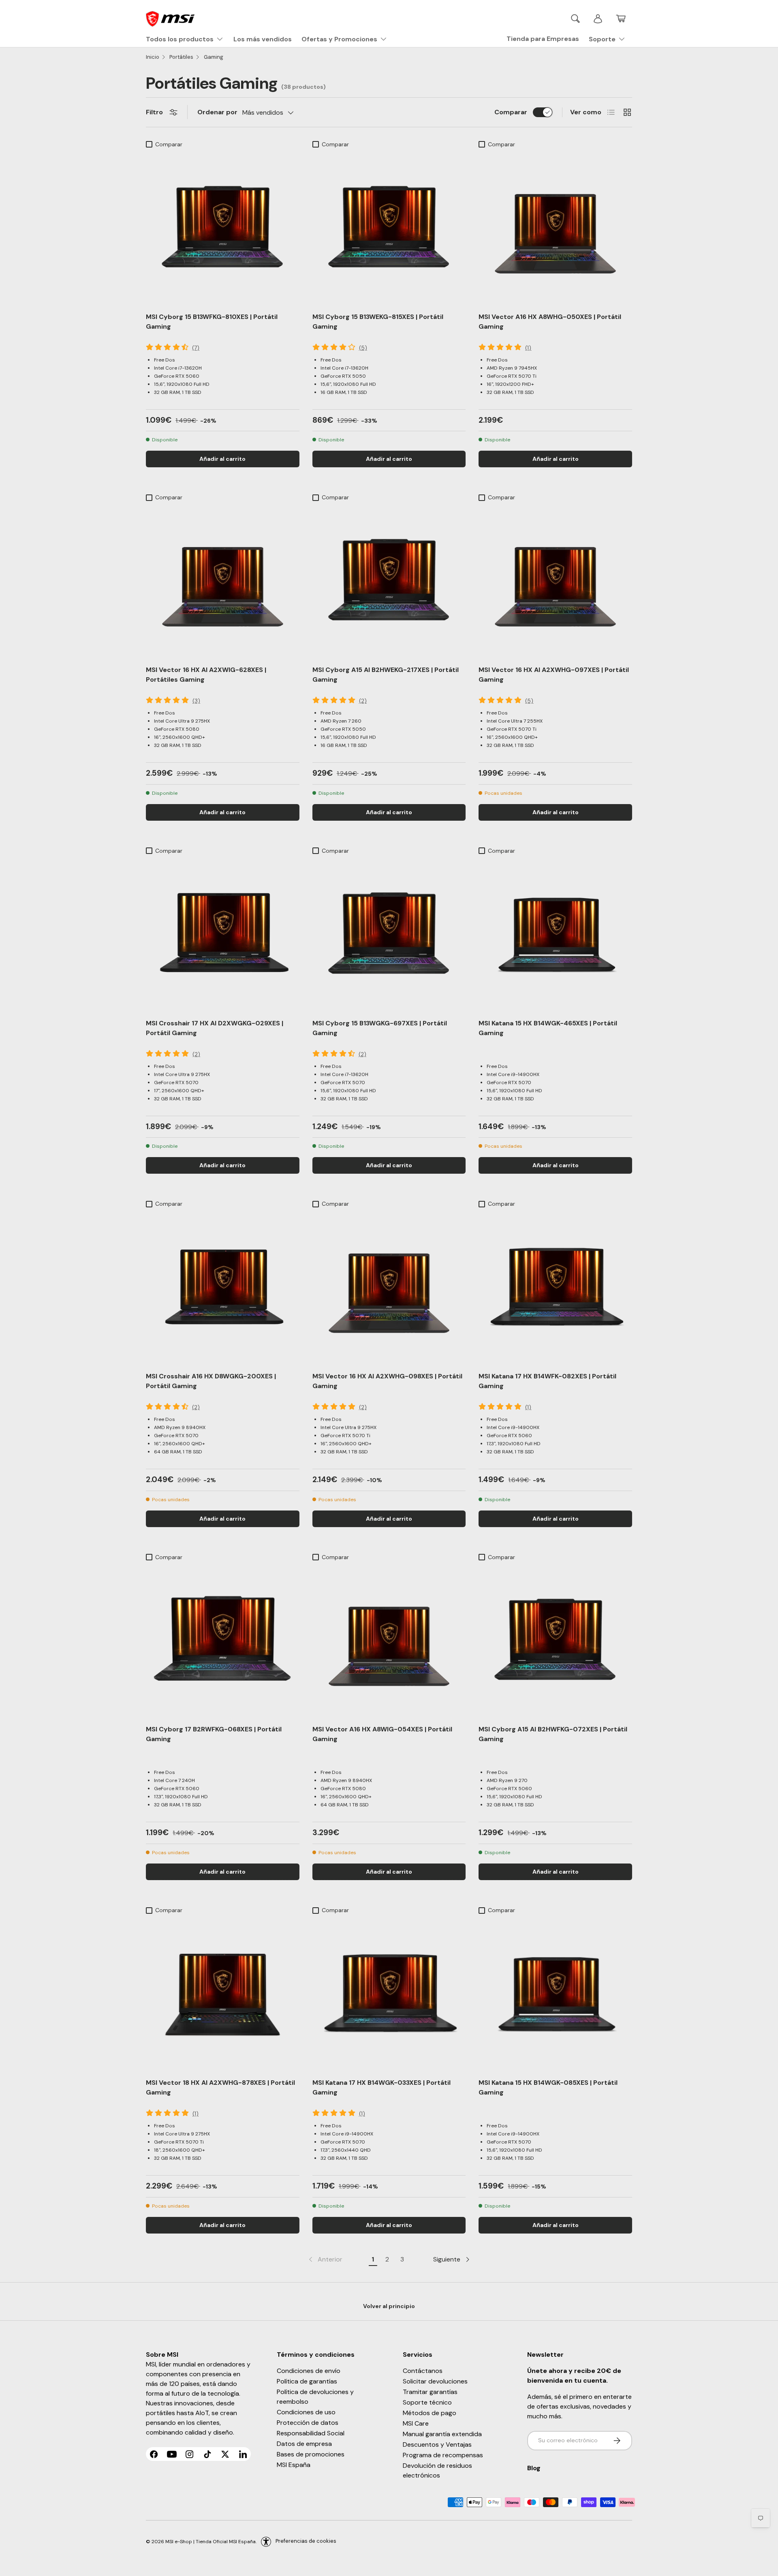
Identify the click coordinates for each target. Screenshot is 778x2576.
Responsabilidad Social (311, 2433)
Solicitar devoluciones (435, 2381)
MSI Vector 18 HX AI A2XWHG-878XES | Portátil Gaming (220, 2087)
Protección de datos (308, 2423)
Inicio (153, 57)
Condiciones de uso (306, 2412)
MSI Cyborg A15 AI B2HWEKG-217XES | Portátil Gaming (386, 675)
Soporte (602, 39)
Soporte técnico (427, 2402)
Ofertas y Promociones (339, 39)
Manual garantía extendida (442, 2434)
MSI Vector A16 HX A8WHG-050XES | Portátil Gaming (550, 322)
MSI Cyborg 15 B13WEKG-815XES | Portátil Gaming (378, 322)
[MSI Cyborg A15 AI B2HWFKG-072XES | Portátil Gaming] (555, 1642)
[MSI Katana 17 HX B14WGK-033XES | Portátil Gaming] (389, 1995)
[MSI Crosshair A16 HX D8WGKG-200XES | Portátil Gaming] (223, 1288)
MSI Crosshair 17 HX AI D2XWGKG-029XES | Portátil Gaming (215, 1028)
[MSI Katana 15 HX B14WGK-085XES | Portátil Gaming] (555, 1995)
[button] (621, 19)
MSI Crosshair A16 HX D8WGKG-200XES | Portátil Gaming (211, 1381)
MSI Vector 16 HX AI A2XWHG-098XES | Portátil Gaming (387, 1381)
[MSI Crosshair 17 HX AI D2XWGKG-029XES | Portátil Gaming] (223, 935)
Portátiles (181, 57)
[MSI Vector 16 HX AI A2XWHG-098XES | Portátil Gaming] (389, 1288)
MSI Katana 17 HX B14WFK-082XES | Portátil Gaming (547, 1381)
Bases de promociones (311, 2454)
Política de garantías (307, 2381)
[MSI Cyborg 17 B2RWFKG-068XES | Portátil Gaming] (223, 1642)
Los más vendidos (263, 39)
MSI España (294, 2465)
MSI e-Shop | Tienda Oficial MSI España (211, 2541)
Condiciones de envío (309, 2371)
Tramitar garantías (430, 2392)
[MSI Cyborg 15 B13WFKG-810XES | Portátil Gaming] (223, 229)
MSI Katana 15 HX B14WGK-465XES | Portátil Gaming (548, 1028)
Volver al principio (389, 2306)
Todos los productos (180, 39)
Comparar (511, 112)
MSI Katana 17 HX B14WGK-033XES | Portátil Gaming (382, 2087)
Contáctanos (423, 2371)
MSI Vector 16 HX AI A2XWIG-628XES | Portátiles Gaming (206, 675)
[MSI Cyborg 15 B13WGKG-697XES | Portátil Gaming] (389, 935)
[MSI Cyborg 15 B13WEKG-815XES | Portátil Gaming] (389, 229)
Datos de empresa (304, 2444)
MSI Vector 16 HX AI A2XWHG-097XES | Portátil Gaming (554, 675)
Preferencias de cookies (306, 2541)
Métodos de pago (430, 2413)
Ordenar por (217, 112)
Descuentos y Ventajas (437, 2444)
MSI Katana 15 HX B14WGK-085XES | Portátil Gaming (548, 2087)
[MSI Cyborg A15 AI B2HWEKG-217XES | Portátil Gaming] (389, 582)
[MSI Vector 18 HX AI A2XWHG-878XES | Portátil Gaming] (223, 1995)
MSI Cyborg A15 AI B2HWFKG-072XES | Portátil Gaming (553, 1734)
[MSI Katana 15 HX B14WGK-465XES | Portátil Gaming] (555, 935)
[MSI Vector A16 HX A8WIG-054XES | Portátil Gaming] (389, 1642)
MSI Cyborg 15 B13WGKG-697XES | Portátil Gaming (380, 1028)
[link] (325, 2259)
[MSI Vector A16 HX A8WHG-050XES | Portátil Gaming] (555, 229)
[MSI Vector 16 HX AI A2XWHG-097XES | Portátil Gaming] (555, 582)
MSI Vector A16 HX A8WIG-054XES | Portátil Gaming (382, 1734)
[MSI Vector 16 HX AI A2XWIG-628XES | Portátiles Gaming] (223, 582)
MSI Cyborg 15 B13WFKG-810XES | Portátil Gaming (212, 322)
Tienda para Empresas (543, 39)
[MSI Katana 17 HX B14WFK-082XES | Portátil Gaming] (555, 1288)
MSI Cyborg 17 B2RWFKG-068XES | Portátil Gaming (214, 1734)
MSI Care (416, 2423)
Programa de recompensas (443, 2455)
